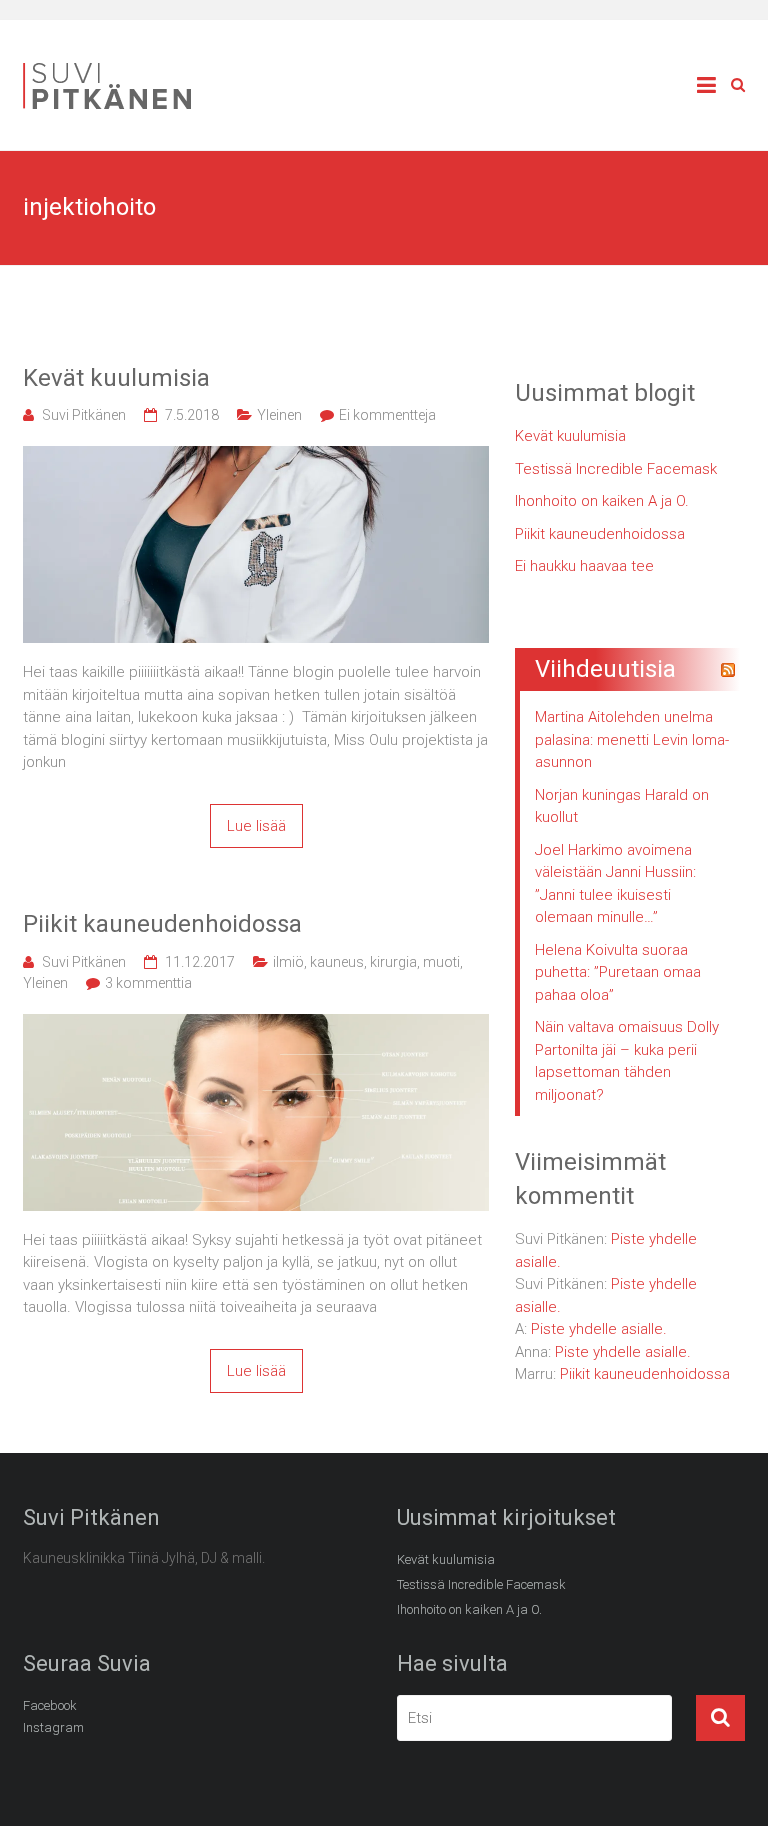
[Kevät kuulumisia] (256, 457)
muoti (441, 962)
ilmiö (288, 962)
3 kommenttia (148, 983)
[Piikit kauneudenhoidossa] (256, 1025)
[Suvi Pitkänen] (113, 66)
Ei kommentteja (387, 415)
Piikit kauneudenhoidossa (162, 924)
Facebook (50, 1705)
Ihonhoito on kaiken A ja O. (602, 501)
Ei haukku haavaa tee (584, 566)
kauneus (337, 962)
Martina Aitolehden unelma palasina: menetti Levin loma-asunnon (632, 739)
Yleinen (279, 415)
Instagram (53, 1727)
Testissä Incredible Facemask (616, 469)
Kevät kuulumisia (116, 378)
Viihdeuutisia (605, 669)
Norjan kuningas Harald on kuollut (622, 806)
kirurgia (393, 962)
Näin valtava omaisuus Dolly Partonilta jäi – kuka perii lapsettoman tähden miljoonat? (627, 1061)
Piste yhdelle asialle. (599, 1329)
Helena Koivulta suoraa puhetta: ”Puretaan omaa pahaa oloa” (618, 972)
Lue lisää (256, 826)
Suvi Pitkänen (84, 415)
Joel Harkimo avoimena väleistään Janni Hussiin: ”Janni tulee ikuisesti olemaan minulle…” (615, 884)
